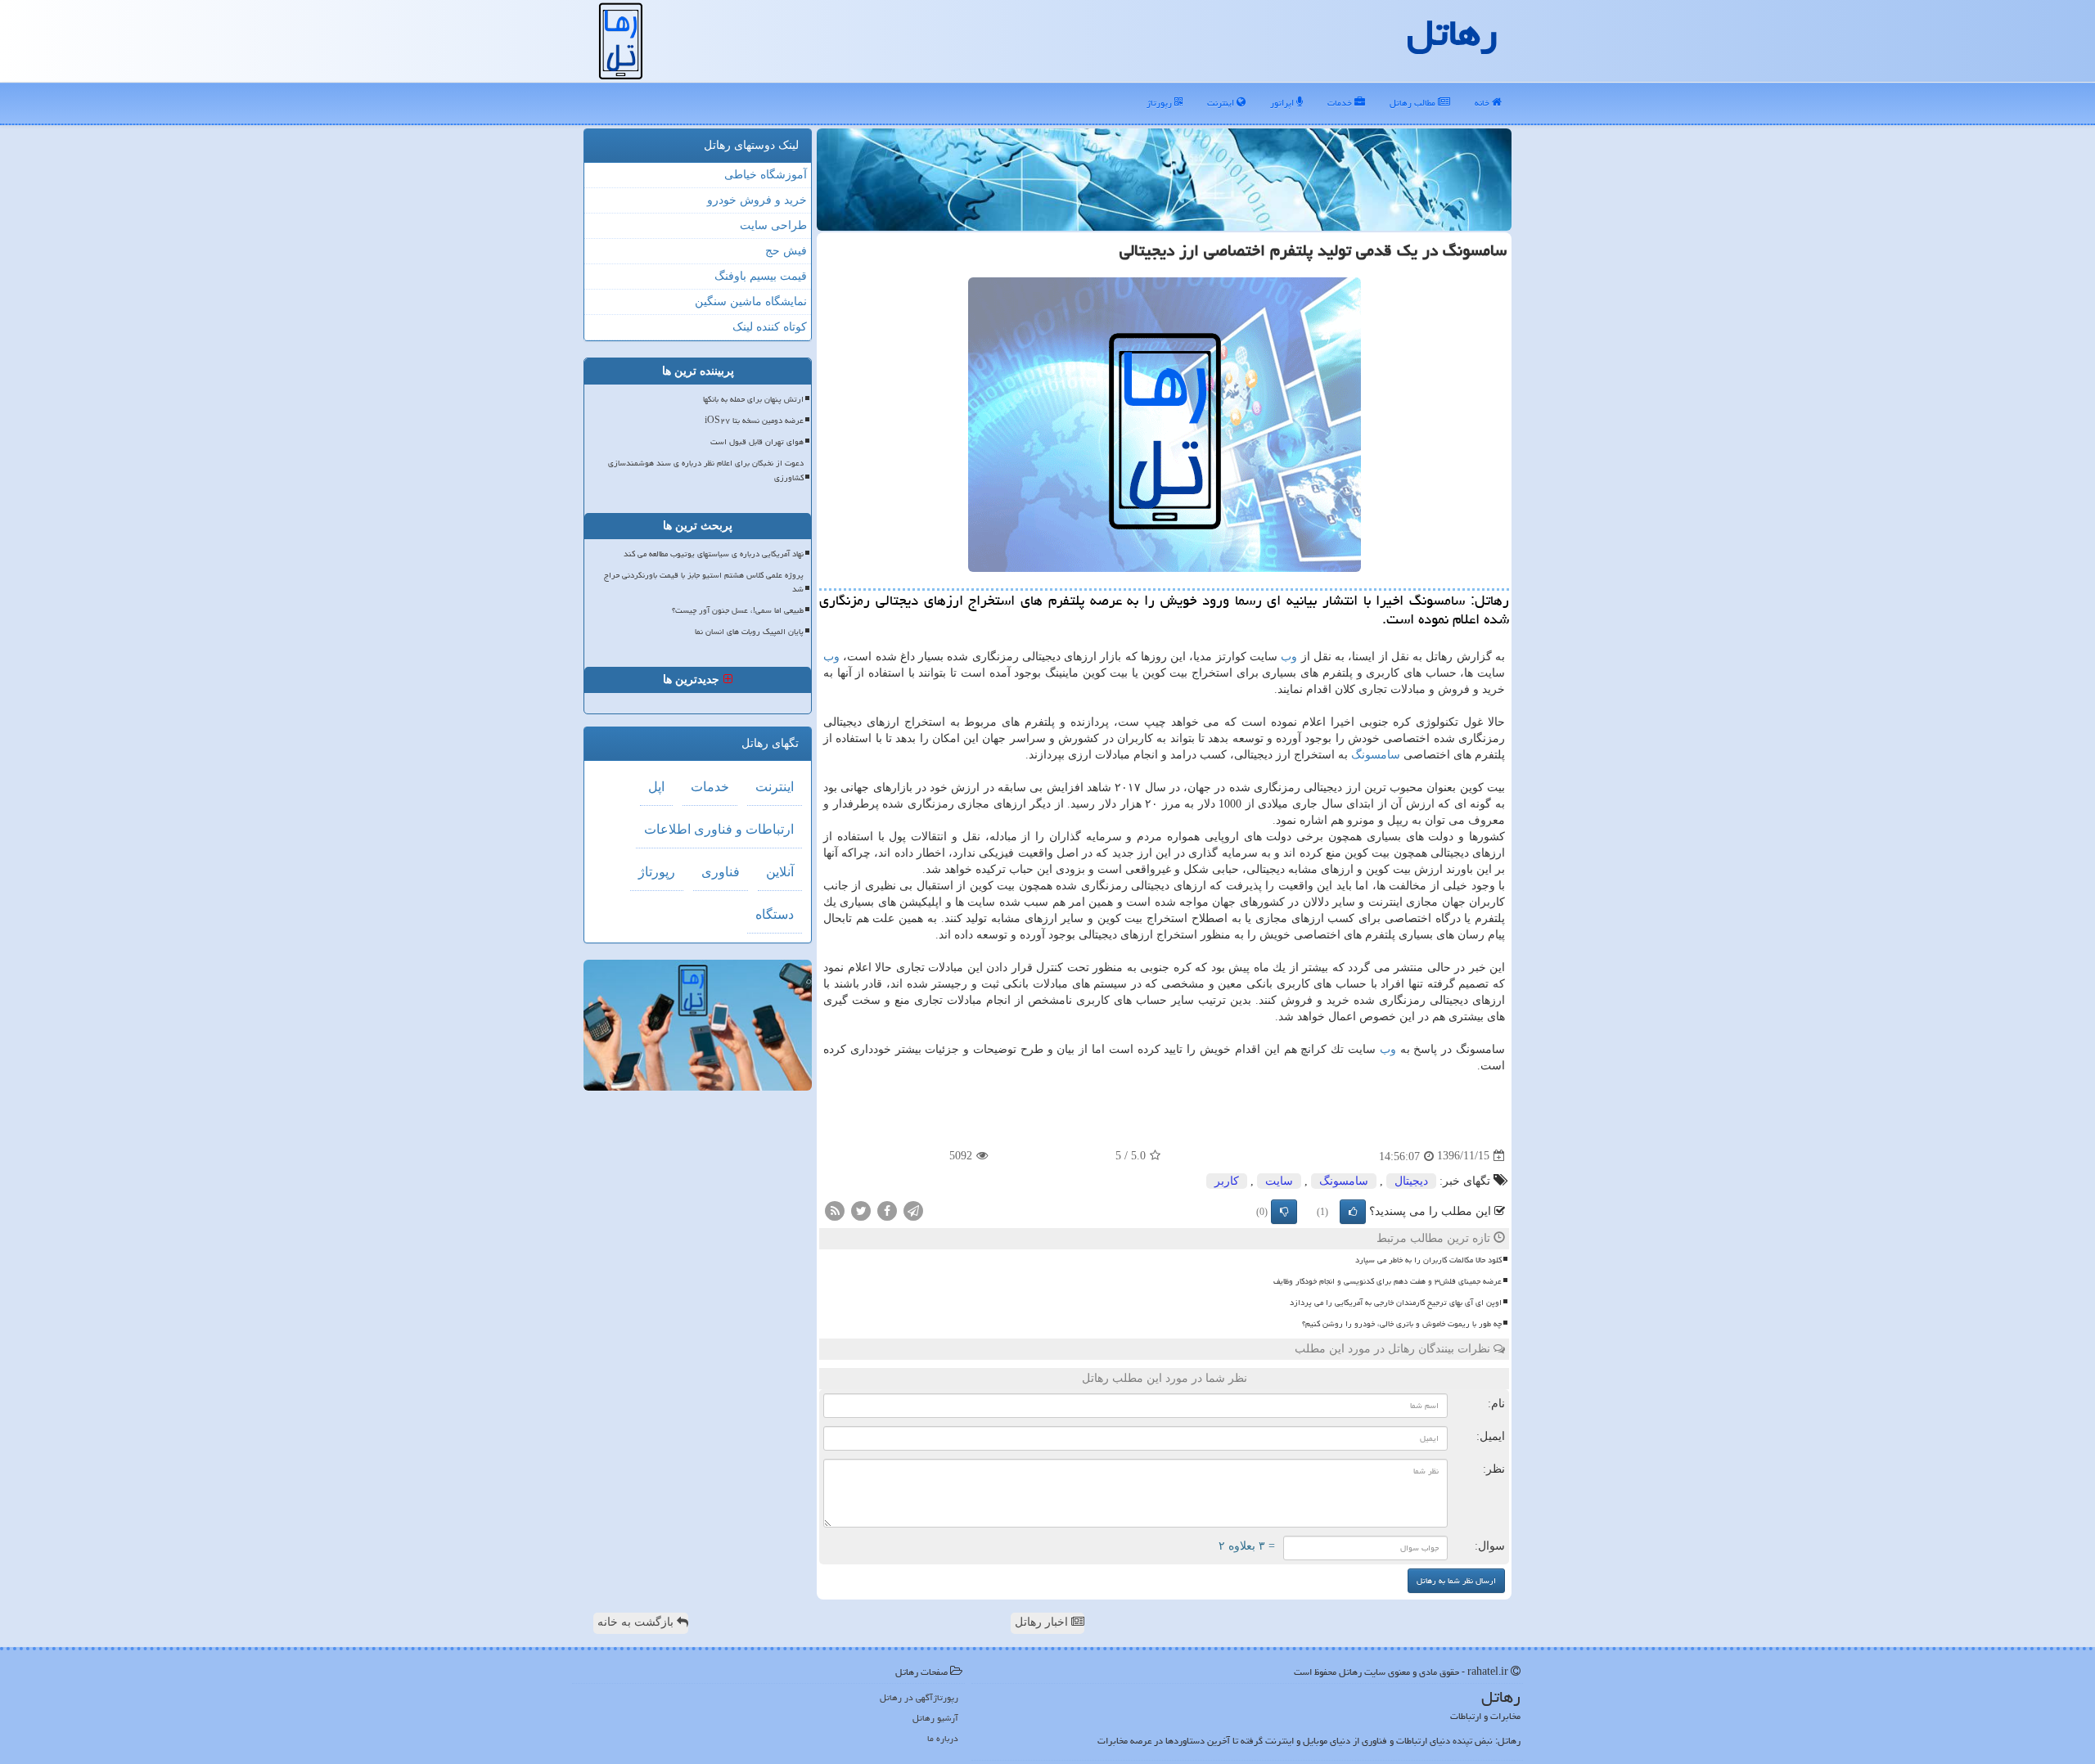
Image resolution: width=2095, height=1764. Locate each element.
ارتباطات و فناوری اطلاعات (719, 829)
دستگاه (775, 914)
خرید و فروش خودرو (757, 200)
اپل (656, 787)
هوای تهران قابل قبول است (757, 442)
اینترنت (1222, 103)
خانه (1483, 103)
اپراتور (1283, 103)
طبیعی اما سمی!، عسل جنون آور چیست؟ (738, 610)
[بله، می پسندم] (1353, 1212)
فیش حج (786, 251)
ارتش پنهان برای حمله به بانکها (753, 399)
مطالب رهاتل (1414, 103)
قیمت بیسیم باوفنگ (761, 276)
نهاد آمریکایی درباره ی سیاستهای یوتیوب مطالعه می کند (714, 554)
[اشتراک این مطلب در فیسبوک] (887, 1210)
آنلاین (780, 872)
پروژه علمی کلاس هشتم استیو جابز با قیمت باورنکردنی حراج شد (704, 582)
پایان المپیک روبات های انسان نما (749, 632)
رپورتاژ (1160, 103)
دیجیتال (1411, 1181)
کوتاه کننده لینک (770, 327)
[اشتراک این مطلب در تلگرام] (913, 1210)
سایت (1279, 1181)
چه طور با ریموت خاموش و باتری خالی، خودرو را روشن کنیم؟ (1402, 1324)
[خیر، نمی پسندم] (1284, 1212)
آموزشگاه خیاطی (766, 175)
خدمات (1341, 103)
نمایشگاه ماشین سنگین (751, 301)
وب (1289, 657)
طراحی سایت (773, 225)
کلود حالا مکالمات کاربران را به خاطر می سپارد (1428, 1260)
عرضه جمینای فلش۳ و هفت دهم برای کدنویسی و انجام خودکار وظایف (1388, 1281)
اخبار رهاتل (1043, 1622)
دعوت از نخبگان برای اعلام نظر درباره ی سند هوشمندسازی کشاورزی (706, 470)
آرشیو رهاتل (935, 1718)
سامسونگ (1376, 755)
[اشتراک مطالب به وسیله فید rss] (835, 1210)
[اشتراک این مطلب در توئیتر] (861, 1210)
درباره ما (943, 1738)
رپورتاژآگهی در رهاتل (919, 1697)
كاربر (1227, 1181)
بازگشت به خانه (637, 1622)
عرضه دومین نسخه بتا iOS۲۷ (754, 421)
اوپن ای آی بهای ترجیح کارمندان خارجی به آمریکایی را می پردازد (1396, 1303)
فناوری (721, 872)
